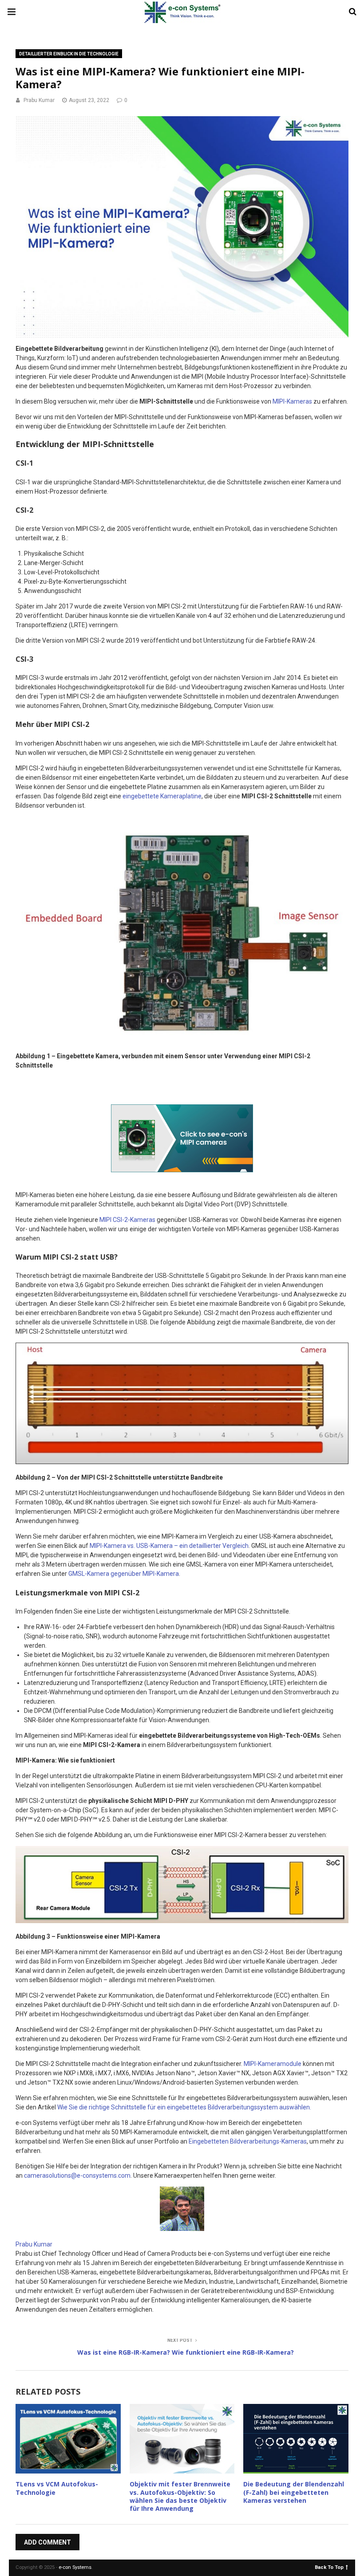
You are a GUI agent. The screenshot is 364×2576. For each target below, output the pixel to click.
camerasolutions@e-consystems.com (77, 2175)
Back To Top (329, 2567)
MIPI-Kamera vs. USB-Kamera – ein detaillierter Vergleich (169, 1546)
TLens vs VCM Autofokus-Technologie (57, 2488)
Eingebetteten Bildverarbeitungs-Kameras (248, 2141)
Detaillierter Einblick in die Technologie (69, 54)
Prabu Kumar (39, 100)
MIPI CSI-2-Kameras (127, 1220)
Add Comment (47, 2542)
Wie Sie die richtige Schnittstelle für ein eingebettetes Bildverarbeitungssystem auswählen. (184, 2107)
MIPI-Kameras (292, 401)
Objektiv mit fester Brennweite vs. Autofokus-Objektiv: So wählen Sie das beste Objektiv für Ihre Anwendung (180, 2496)
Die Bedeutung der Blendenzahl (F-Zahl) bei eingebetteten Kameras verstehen (294, 2492)
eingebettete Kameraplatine (162, 796)
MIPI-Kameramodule (273, 2064)
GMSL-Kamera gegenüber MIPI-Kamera (124, 1574)
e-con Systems (75, 2567)
